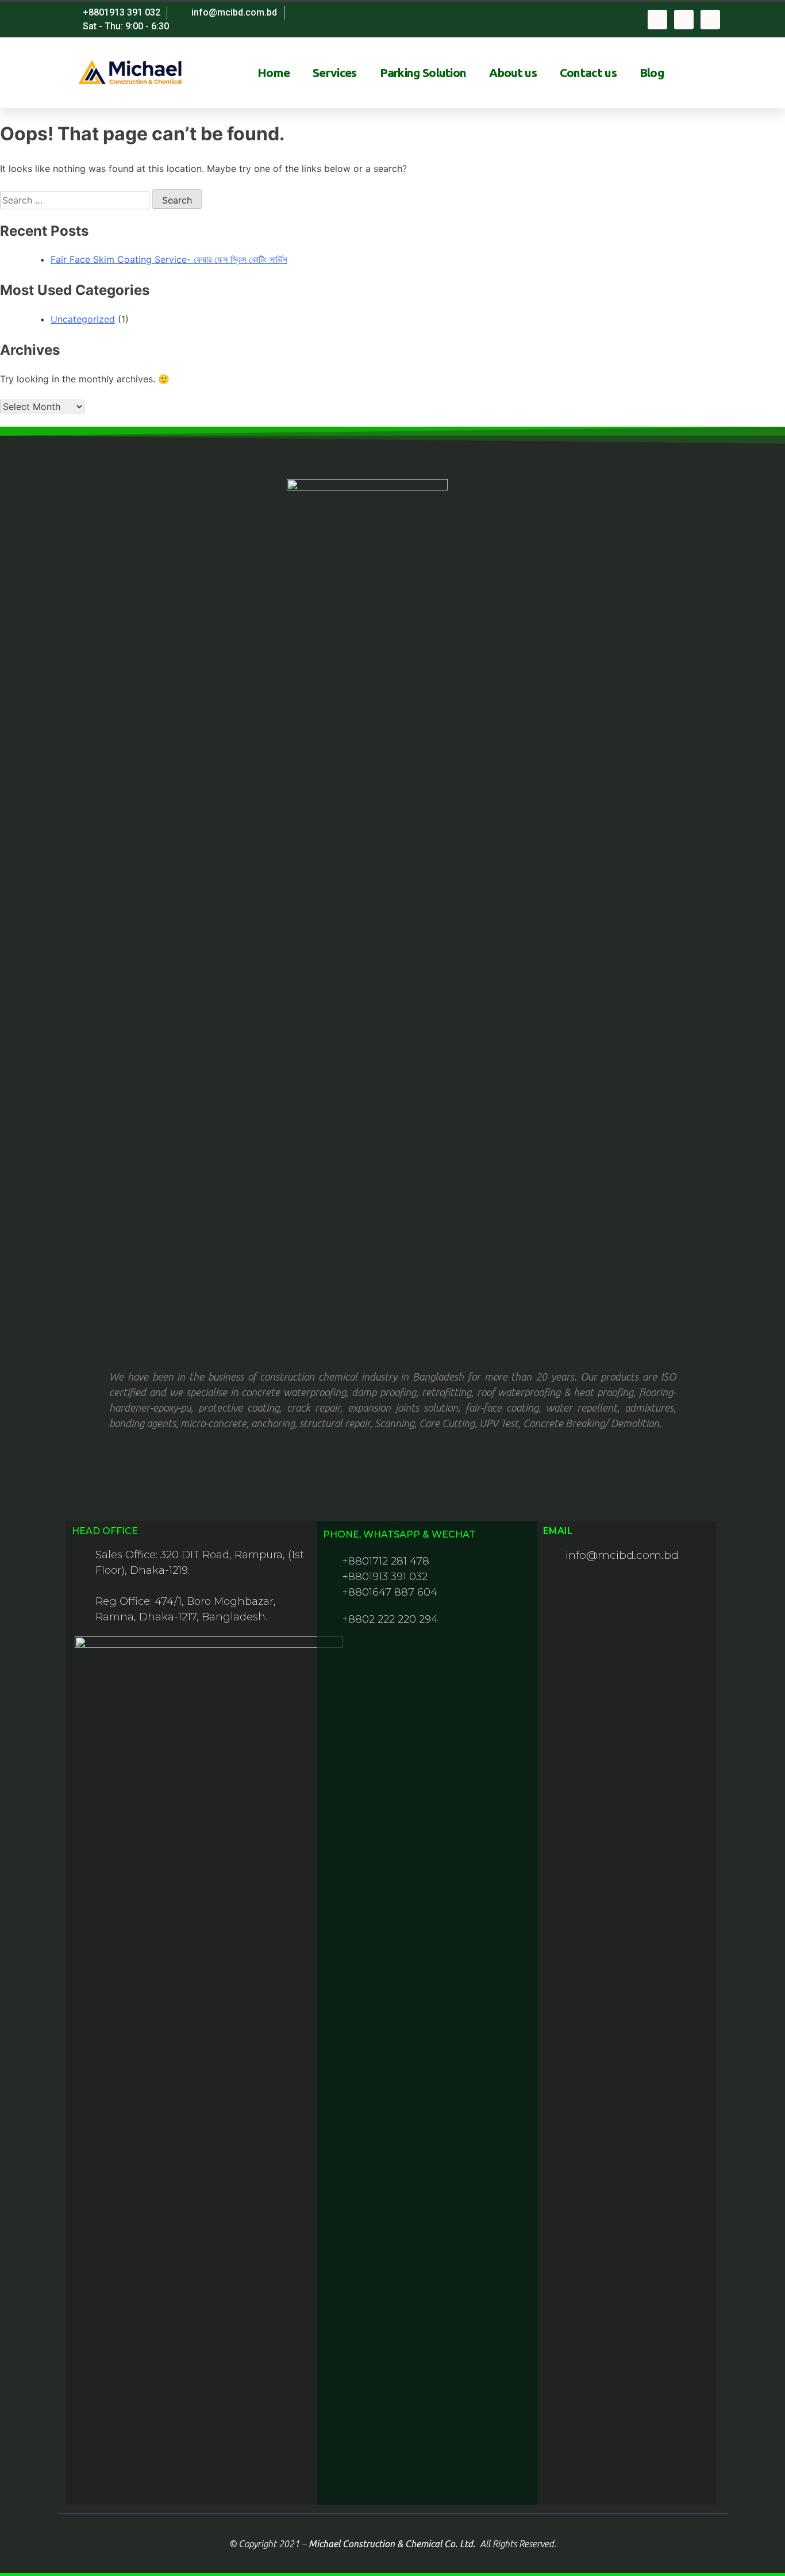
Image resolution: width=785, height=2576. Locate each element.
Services (334, 72)
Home (274, 72)
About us (513, 72)
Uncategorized (83, 319)
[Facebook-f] (657, 20)
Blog (652, 72)
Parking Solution (423, 72)
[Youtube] (684, 20)
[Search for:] (76, 200)
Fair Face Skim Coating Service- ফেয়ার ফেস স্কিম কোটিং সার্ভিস (169, 259)
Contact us (588, 72)
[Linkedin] (710, 20)
